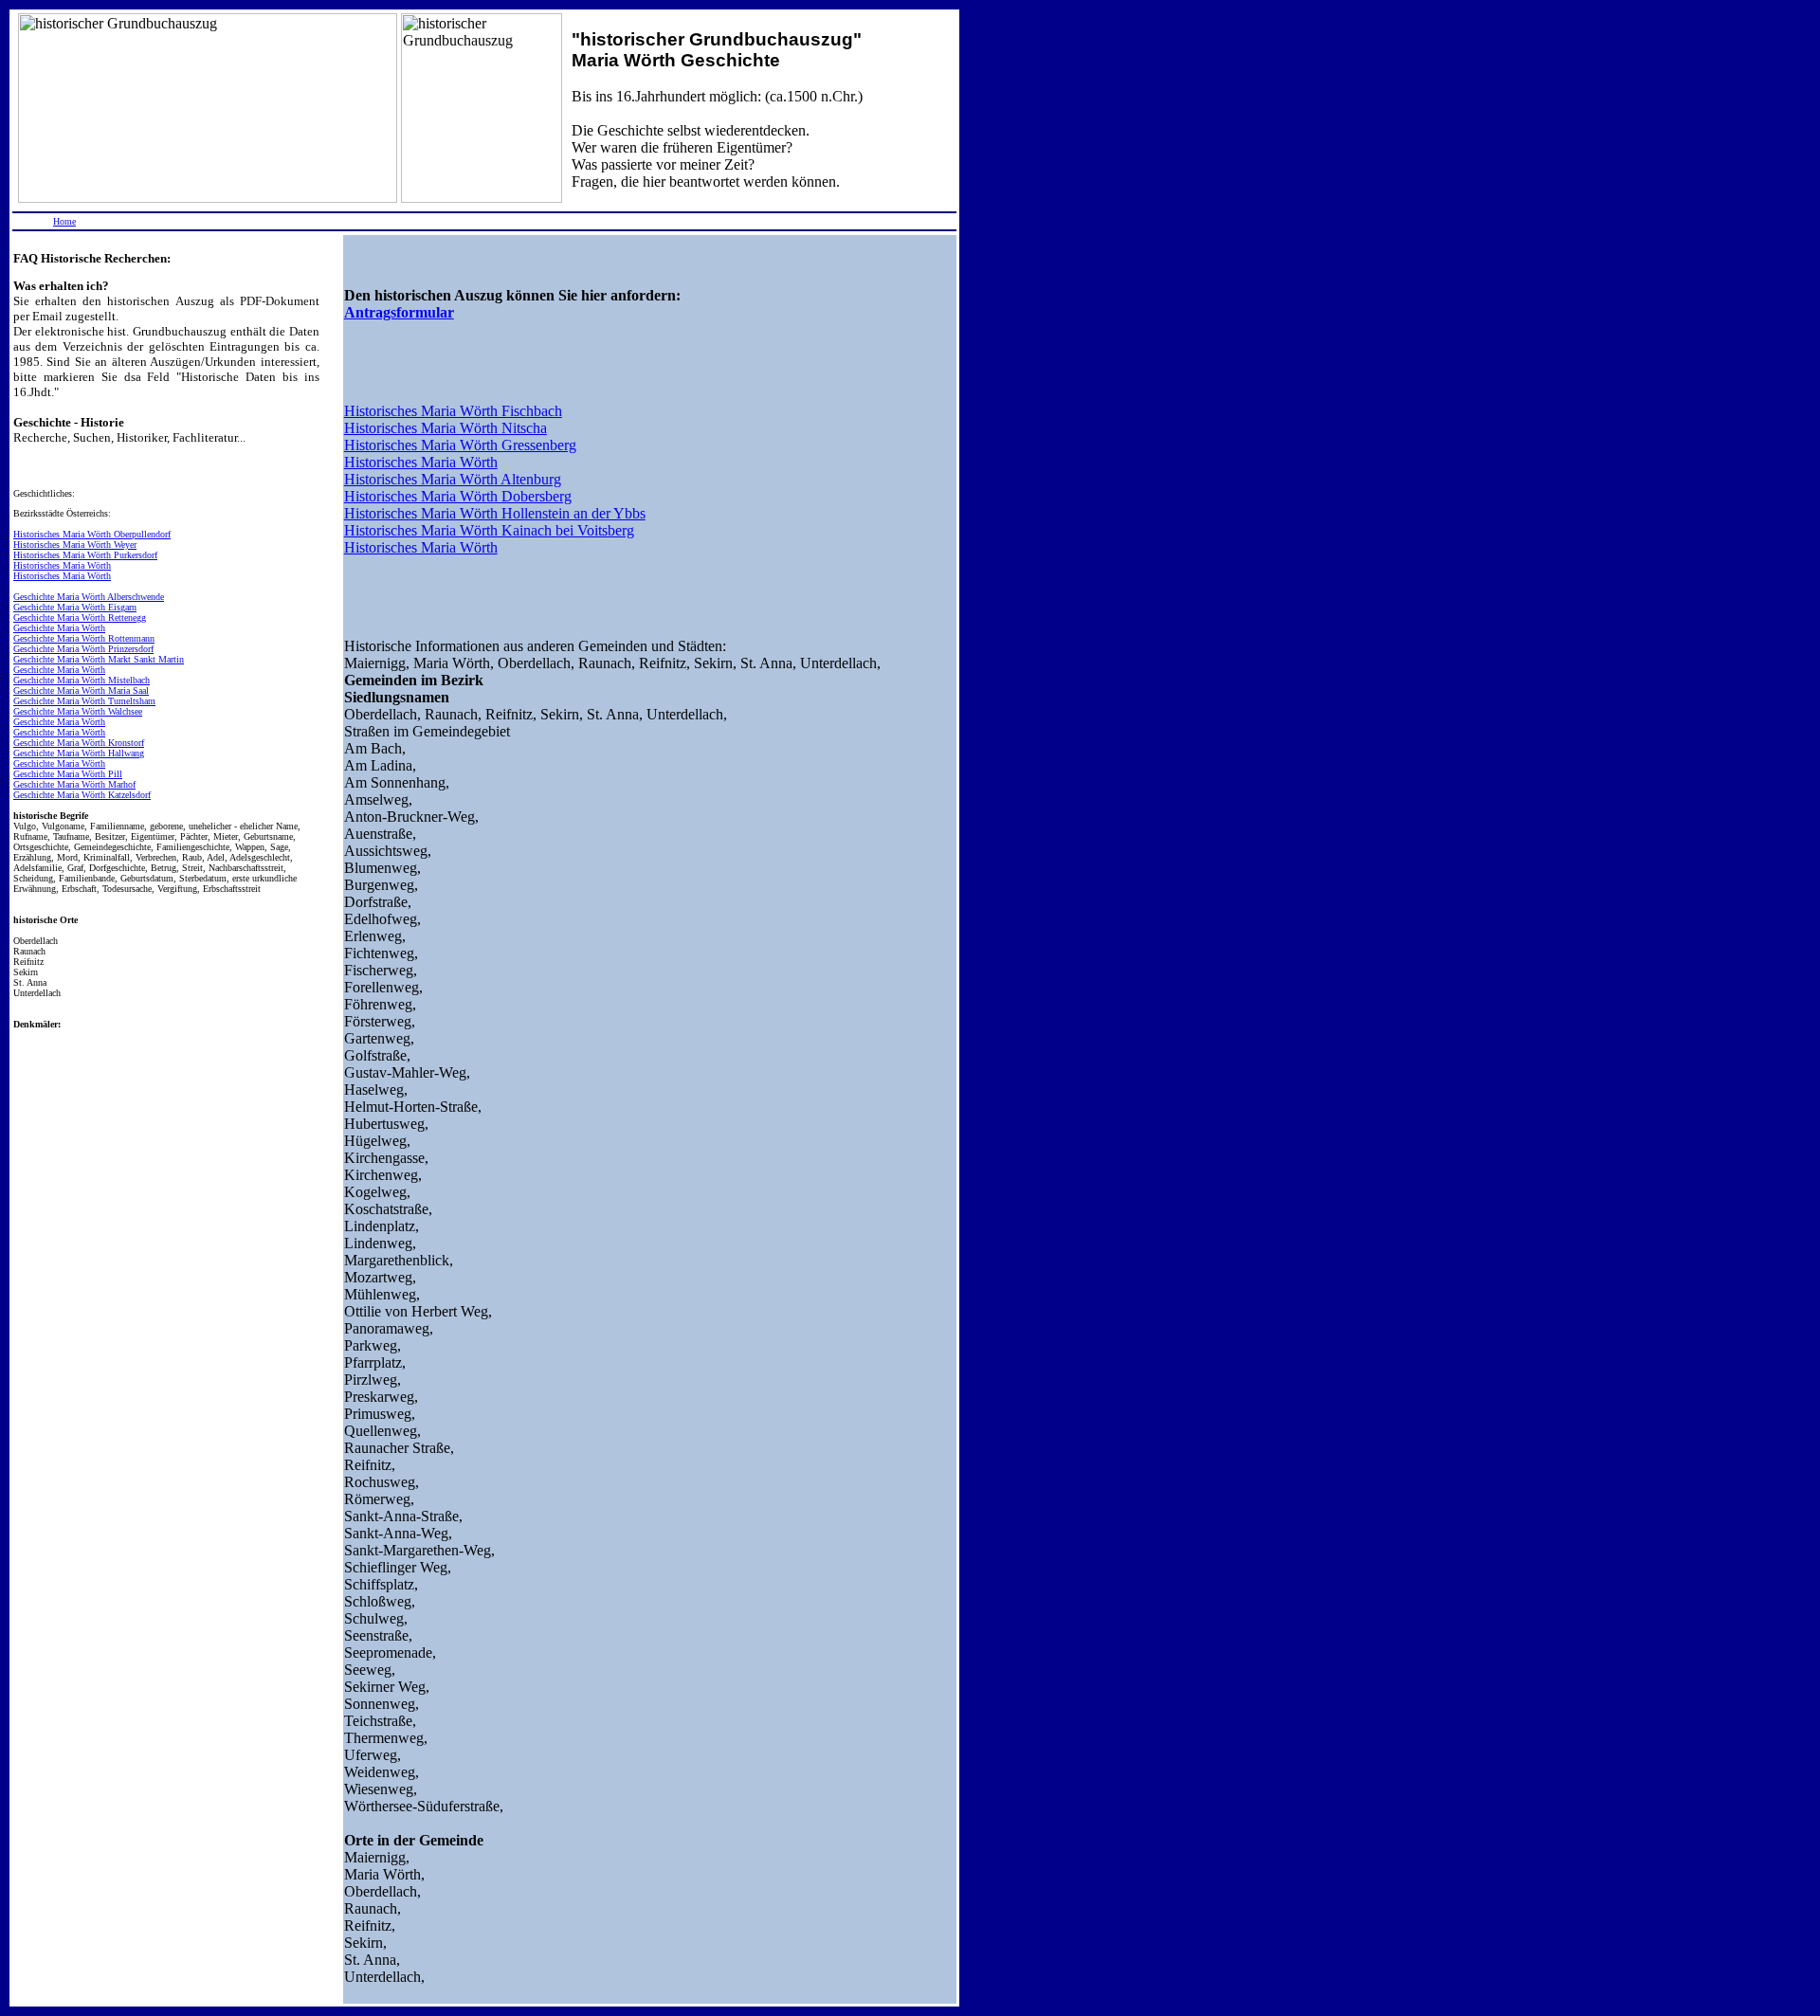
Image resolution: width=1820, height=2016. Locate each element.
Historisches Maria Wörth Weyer (75, 545)
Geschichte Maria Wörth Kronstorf (79, 743)
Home (64, 221)
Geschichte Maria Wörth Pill (68, 774)
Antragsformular (399, 312)
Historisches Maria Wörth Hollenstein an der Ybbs (495, 513)
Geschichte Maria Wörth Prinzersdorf (83, 649)
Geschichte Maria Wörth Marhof (74, 784)
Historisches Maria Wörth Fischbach (453, 411)
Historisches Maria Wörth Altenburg (453, 479)
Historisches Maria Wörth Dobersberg (458, 496)
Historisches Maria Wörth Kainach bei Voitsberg (489, 530)
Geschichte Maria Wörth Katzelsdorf (82, 795)
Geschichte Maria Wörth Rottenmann (84, 638)
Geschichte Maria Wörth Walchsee (78, 711)
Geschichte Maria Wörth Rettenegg (80, 618)
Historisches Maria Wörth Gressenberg (460, 445)
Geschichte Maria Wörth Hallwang (79, 753)
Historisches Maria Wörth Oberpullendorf (92, 534)
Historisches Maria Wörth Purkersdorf (85, 555)
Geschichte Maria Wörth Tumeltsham (84, 701)
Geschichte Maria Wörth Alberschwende (89, 597)
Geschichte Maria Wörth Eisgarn (75, 607)
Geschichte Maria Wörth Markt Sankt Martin (99, 659)
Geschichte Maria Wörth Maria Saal (81, 690)
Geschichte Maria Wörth (59, 628)
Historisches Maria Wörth (62, 565)
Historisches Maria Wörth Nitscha (446, 428)
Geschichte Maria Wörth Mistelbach (82, 680)
